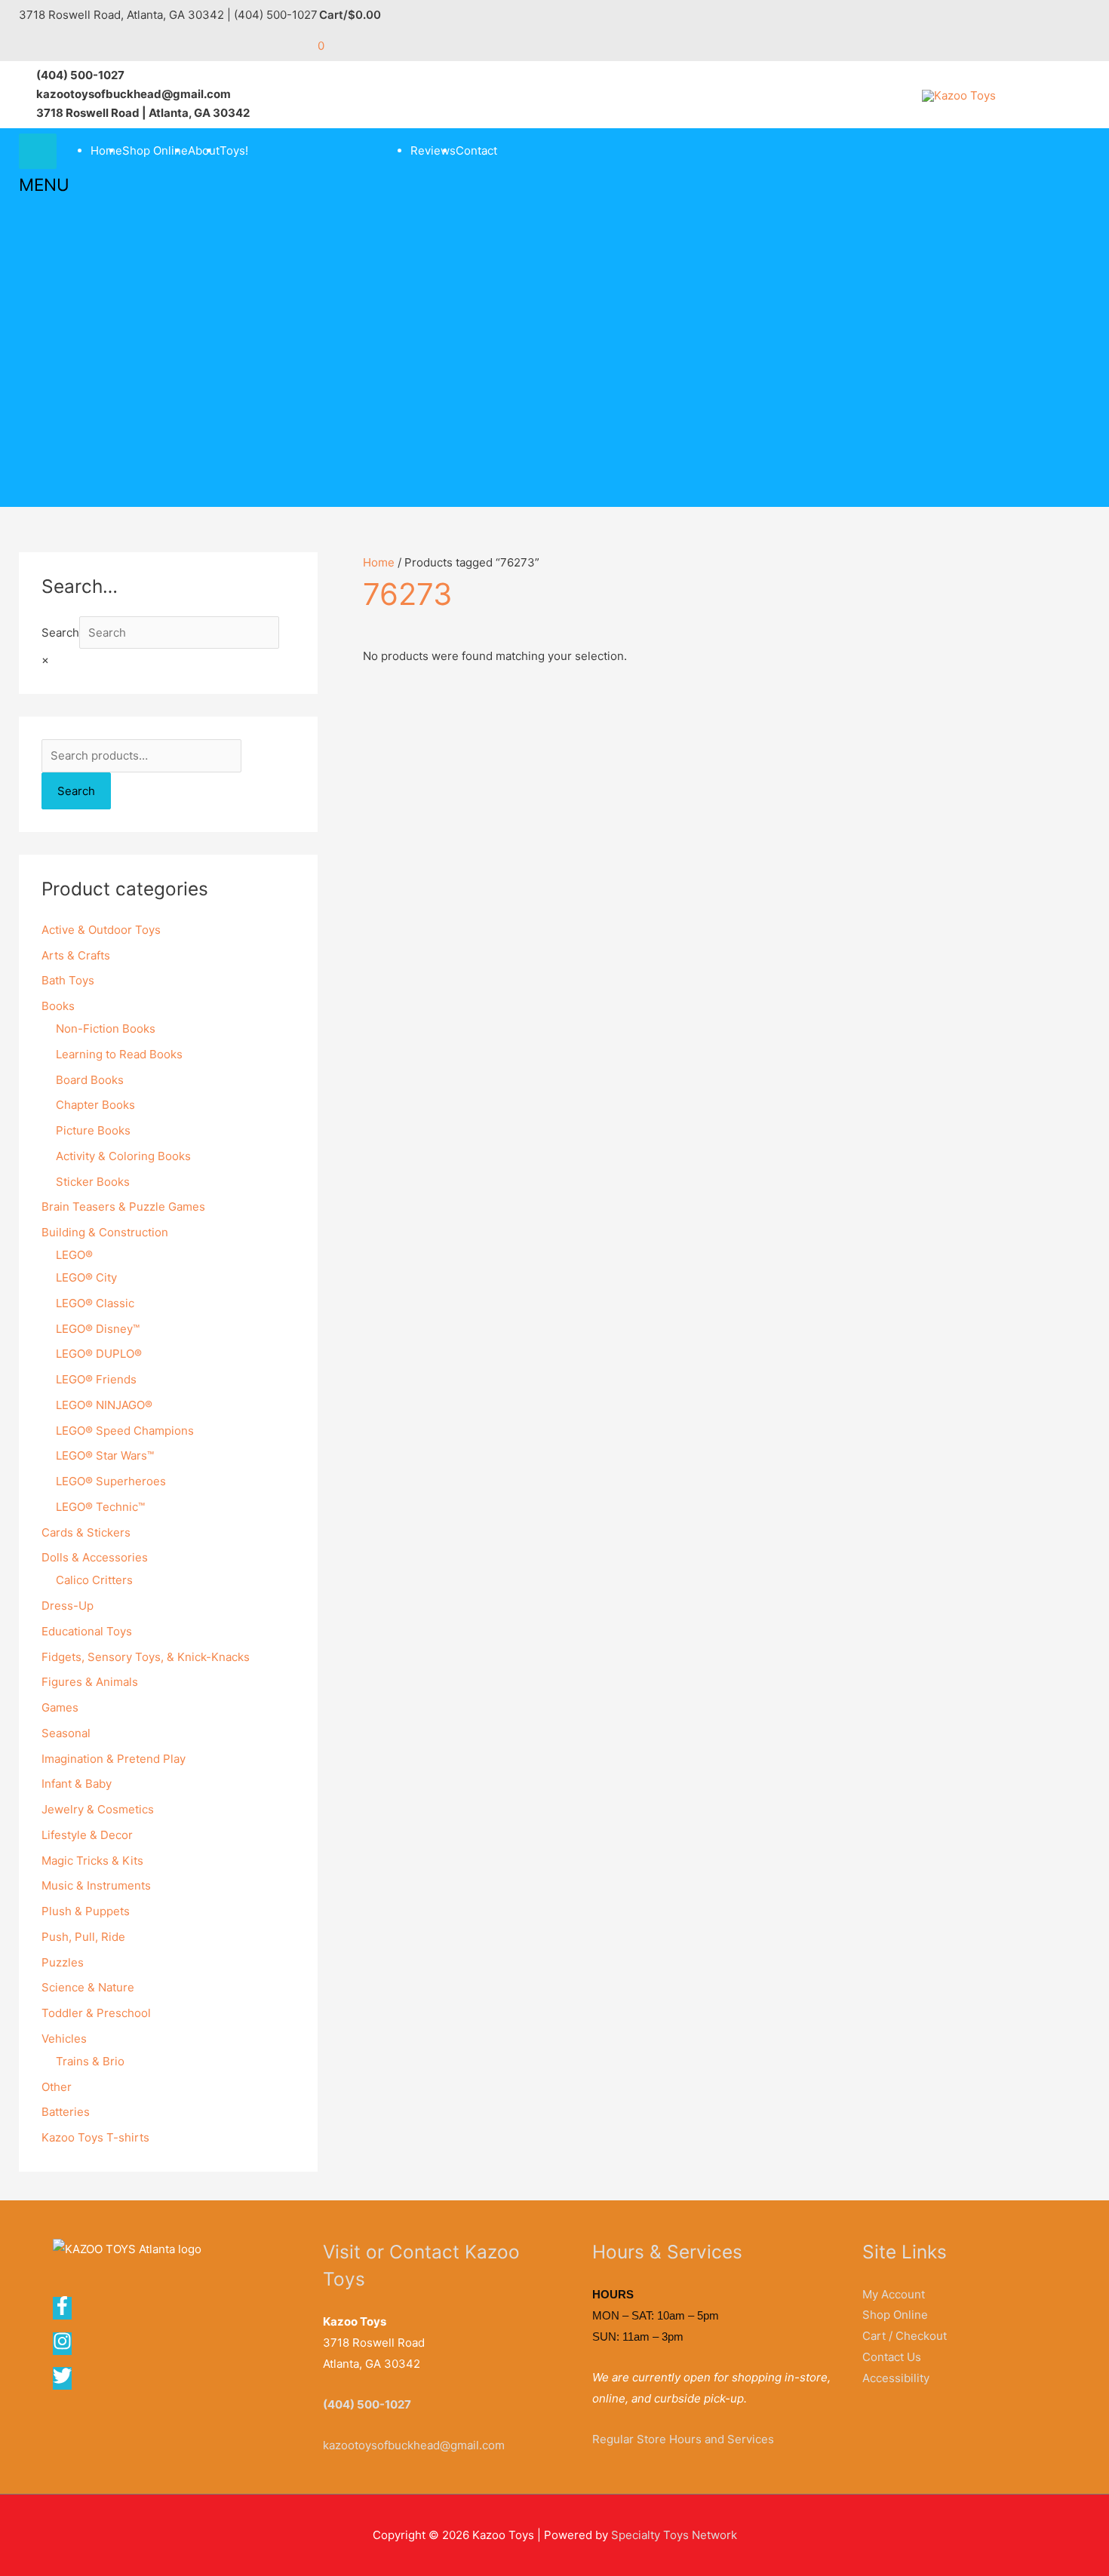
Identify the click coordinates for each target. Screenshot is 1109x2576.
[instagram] (67, 2346)
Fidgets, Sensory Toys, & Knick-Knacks (146, 1657)
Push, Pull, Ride (83, 1937)
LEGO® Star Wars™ (105, 1455)
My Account (894, 2294)
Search (60, 632)
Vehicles (64, 2039)
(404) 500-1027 (367, 2404)
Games (60, 1707)
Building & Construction (105, 1232)
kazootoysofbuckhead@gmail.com (414, 2445)
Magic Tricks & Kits (92, 1861)
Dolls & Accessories (95, 1557)
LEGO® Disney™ (98, 1329)
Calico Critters (94, 1580)
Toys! (234, 150)
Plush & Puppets (86, 1911)
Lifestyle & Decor (87, 1835)
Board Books (90, 1080)
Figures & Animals (90, 1682)
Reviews (433, 150)
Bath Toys (68, 980)
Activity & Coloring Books (123, 1156)
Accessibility (896, 2378)
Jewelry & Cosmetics (98, 1809)
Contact (476, 150)
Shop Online (155, 150)
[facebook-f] (67, 2311)
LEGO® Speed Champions (125, 1431)
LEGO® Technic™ (100, 1507)
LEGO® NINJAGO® (104, 1405)
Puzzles (63, 1962)
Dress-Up (68, 1606)
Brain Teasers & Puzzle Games (123, 1207)
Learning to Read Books (119, 1054)
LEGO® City (86, 1277)
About (204, 150)
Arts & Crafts (76, 955)
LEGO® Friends (96, 1379)
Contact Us (892, 2357)
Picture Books (93, 1130)
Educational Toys (87, 1631)
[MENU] (38, 151)
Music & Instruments (96, 1885)
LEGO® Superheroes (111, 1481)
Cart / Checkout (905, 2336)
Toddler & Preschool (96, 2013)
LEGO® (74, 1255)
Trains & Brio (90, 2061)
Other (57, 2087)
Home (106, 150)
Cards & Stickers (86, 1532)
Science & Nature (88, 1987)
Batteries (66, 2112)
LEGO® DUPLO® (99, 1354)
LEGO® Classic (95, 1303)
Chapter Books (95, 1105)
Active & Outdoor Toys (101, 930)
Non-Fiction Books (106, 1029)
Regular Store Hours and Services (683, 2439)
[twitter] (63, 2381)
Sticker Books (93, 1182)
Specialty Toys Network (674, 2535)
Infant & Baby (77, 1784)
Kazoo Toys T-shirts (95, 2137)
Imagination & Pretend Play (114, 1759)
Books (58, 1006)
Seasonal (66, 1733)
